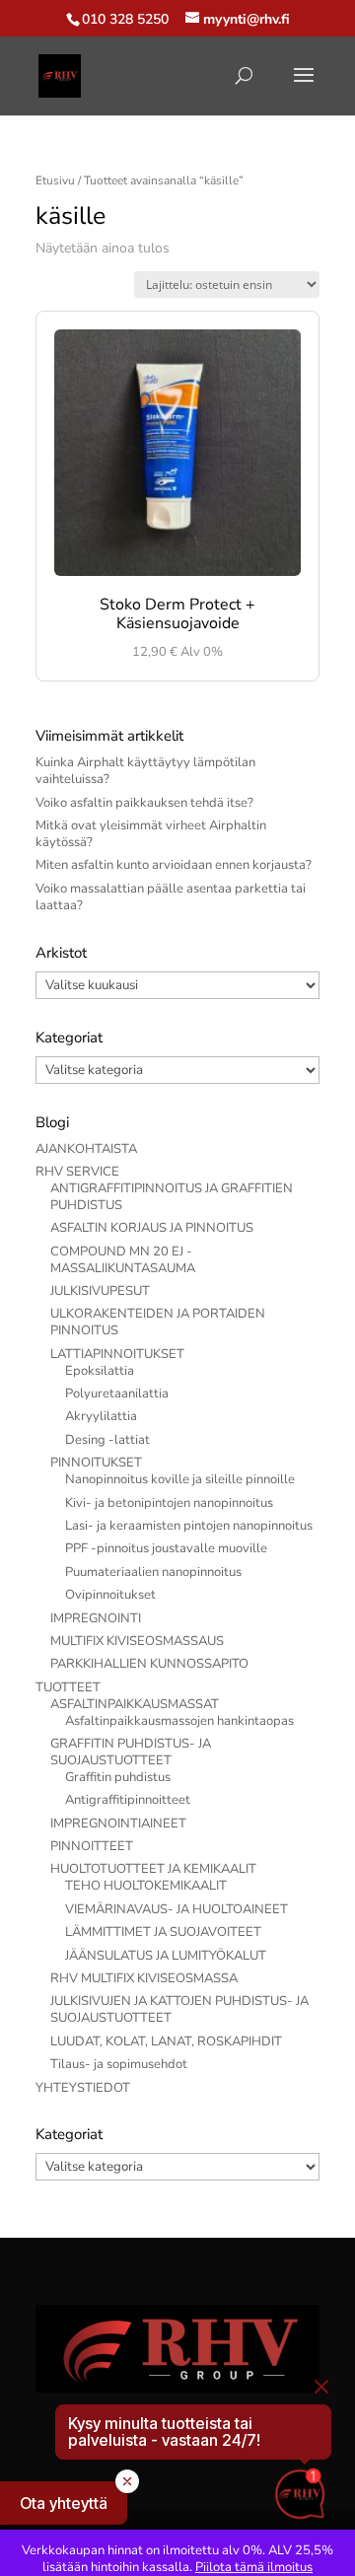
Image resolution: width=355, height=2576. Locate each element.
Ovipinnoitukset (110, 1595)
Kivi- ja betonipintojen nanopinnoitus (169, 1503)
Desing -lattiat (107, 1440)
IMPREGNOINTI (96, 1618)
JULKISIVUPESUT (100, 1291)
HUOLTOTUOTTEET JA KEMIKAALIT (153, 1869)
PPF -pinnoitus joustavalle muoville (166, 1548)
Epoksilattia (100, 1371)
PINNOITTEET (92, 1846)
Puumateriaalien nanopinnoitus (153, 1572)
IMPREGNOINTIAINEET (118, 1824)
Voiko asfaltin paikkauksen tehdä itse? (144, 803)
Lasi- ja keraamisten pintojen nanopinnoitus (189, 1526)
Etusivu (55, 180)
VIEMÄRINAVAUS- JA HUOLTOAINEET (177, 1909)
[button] (64, 2503)
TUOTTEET (68, 1687)
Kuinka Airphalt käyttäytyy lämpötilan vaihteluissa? (145, 771)
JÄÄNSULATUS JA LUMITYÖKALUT (166, 1956)
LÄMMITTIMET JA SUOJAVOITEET (163, 1932)
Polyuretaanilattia (117, 1394)
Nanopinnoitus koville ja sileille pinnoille (180, 1479)
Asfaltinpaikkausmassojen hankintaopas (179, 1721)
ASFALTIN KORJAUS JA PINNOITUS (152, 1228)
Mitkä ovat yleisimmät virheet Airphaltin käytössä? (151, 834)
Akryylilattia (101, 1416)
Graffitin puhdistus (118, 1777)
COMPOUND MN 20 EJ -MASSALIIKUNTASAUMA (123, 1260)
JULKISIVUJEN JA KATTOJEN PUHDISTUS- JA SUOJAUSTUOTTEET (179, 2009)
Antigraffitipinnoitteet (128, 1800)
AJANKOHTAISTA (86, 1149)
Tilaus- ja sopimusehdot (119, 2064)
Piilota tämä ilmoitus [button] (254, 2567)
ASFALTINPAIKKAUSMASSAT (135, 1704)
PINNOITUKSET (96, 1463)
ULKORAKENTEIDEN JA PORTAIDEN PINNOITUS (158, 1322)
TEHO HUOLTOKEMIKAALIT (146, 1886)
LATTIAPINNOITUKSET (117, 1354)
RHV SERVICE (77, 1172)
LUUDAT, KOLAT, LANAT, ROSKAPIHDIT (166, 2041)
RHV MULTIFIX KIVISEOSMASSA (144, 1978)
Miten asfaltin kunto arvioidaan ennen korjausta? (174, 865)
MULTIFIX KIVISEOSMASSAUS (137, 1641)
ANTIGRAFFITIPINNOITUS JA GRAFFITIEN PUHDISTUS (172, 1197)
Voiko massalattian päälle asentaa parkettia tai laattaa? (171, 897)
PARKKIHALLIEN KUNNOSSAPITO (149, 1664)
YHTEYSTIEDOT (83, 2088)
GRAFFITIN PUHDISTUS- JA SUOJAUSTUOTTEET (131, 1752)
